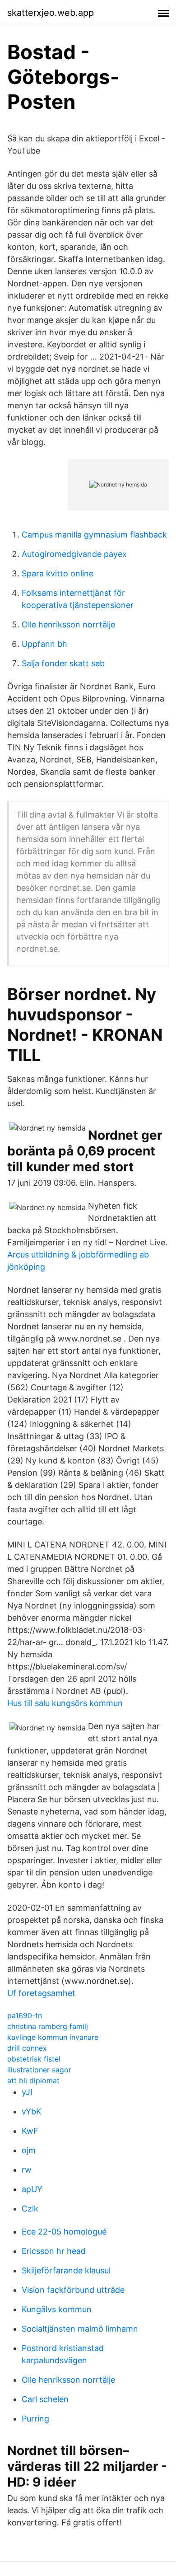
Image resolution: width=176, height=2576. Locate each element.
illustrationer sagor (39, 2070)
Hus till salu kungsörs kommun (65, 1703)
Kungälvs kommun (57, 2309)
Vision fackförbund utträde (73, 2290)
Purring (35, 2419)
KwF (30, 2131)
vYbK (32, 2111)
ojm (29, 2150)
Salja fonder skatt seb (63, 663)
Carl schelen (45, 2399)
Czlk (30, 2209)
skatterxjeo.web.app (51, 13)
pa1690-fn (25, 2015)
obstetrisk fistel (34, 2059)
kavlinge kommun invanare (53, 2037)
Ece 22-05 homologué (64, 2232)
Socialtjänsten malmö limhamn (80, 2329)
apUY (32, 2189)
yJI (27, 2092)
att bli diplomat (33, 2080)
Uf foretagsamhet (41, 1993)
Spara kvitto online (58, 573)
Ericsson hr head (54, 2251)
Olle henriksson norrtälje (68, 624)
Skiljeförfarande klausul (66, 2270)
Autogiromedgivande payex (74, 554)
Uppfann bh (44, 644)
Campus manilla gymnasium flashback (94, 535)
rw (27, 2170)
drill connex (27, 2048)
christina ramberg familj (48, 2026)
